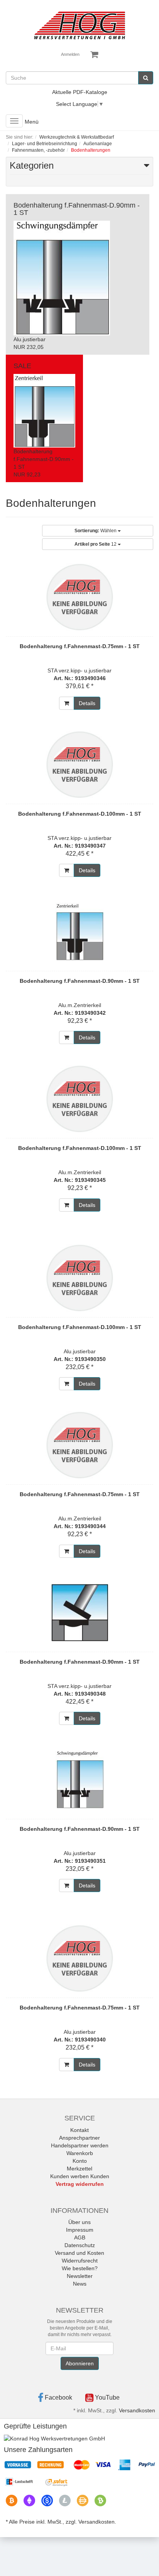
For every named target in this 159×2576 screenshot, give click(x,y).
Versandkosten (137, 2410)
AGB (80, 2237)
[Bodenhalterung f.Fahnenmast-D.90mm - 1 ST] (79, 932)
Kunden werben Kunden (80, 2176)
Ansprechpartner (79, 2138)
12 (96, 544)
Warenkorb (80, 2153)
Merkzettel (79, 2169)
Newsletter (80, 2276)
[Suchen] (146, 78)
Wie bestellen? (80, 2268)
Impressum (80, 2230)
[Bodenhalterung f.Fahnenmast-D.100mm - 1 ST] (79, 764)
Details (87, 703)
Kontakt (79, 2130)
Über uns (79, 2222)
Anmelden (70, 54)
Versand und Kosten (79, 2253)
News (80, 2284)
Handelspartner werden (80, 2145)
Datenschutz (80, 2245)
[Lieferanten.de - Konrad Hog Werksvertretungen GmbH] (54, 2438)
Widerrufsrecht (80, 2261)
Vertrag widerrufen (80, 2184)
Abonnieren (80, 2363)
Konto (80, 2161)
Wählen (96, 531)
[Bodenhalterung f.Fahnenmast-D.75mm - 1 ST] (79, 597)
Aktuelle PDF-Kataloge (80, 92)
